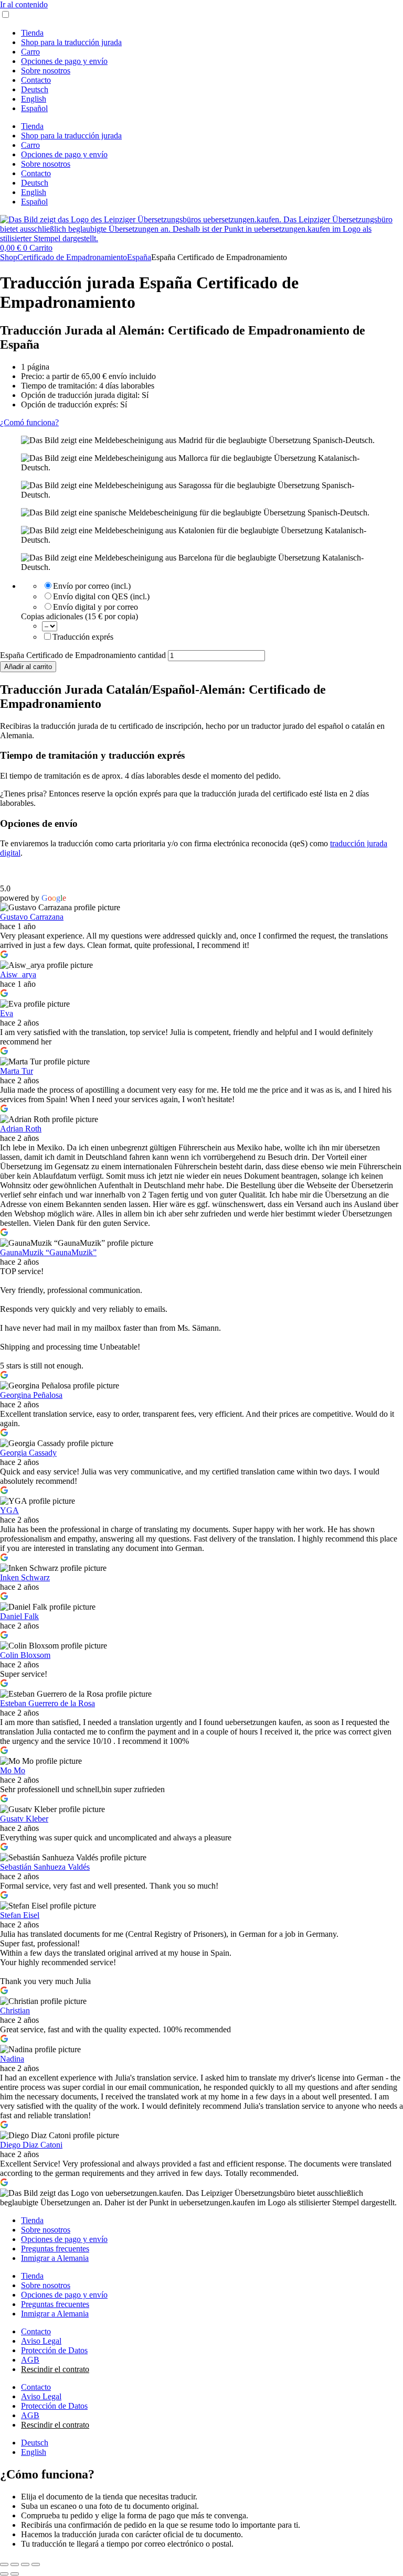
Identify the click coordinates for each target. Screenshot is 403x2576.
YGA (9, 1510)
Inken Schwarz (25, 1577)
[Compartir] (25, 2564)
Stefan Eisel (20, 1915)
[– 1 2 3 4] (50, 626)
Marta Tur (17, 1071)
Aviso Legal (41, 2341)
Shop (9, 257)
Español (34, 108)
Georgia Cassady (28, 1453)
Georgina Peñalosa (31, 1395)
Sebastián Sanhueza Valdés (45, 1867)
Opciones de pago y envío (64, 61)
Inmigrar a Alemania (55, 2258)
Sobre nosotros (46, 71)
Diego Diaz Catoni (31, 2145)
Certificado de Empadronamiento (72, 257)
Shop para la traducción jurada (71, 42)
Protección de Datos (54, 2350)
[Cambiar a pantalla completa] (15, 2564)
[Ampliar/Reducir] (4, 2564)
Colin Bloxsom (25, 1655)
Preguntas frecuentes (55, 2249)
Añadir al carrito (28, 667)
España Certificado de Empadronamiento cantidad (83, 655)
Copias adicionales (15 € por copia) (79, 616)
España (139, 257)
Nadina (12, 2059)
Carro (30, 52)
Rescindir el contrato (55, 2369)
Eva (7, 1013)
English (34, 99)
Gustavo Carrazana (32, 917)
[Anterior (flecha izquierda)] (4, 2574)
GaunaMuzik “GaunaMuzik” (48, 1252)
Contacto (36, 80)
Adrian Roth (21, 1129)
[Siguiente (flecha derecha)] (15, 2574)
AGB (30, 2360)
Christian (15, 2011)
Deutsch (35, 89)
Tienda (32, 33)
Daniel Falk (19, 1616)
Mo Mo (13, 1770)
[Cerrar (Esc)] (36, 2564)
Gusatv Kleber (24, 1819)
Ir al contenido (24, 4)
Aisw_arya (18, 974)
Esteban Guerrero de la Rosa (47, 1703)
